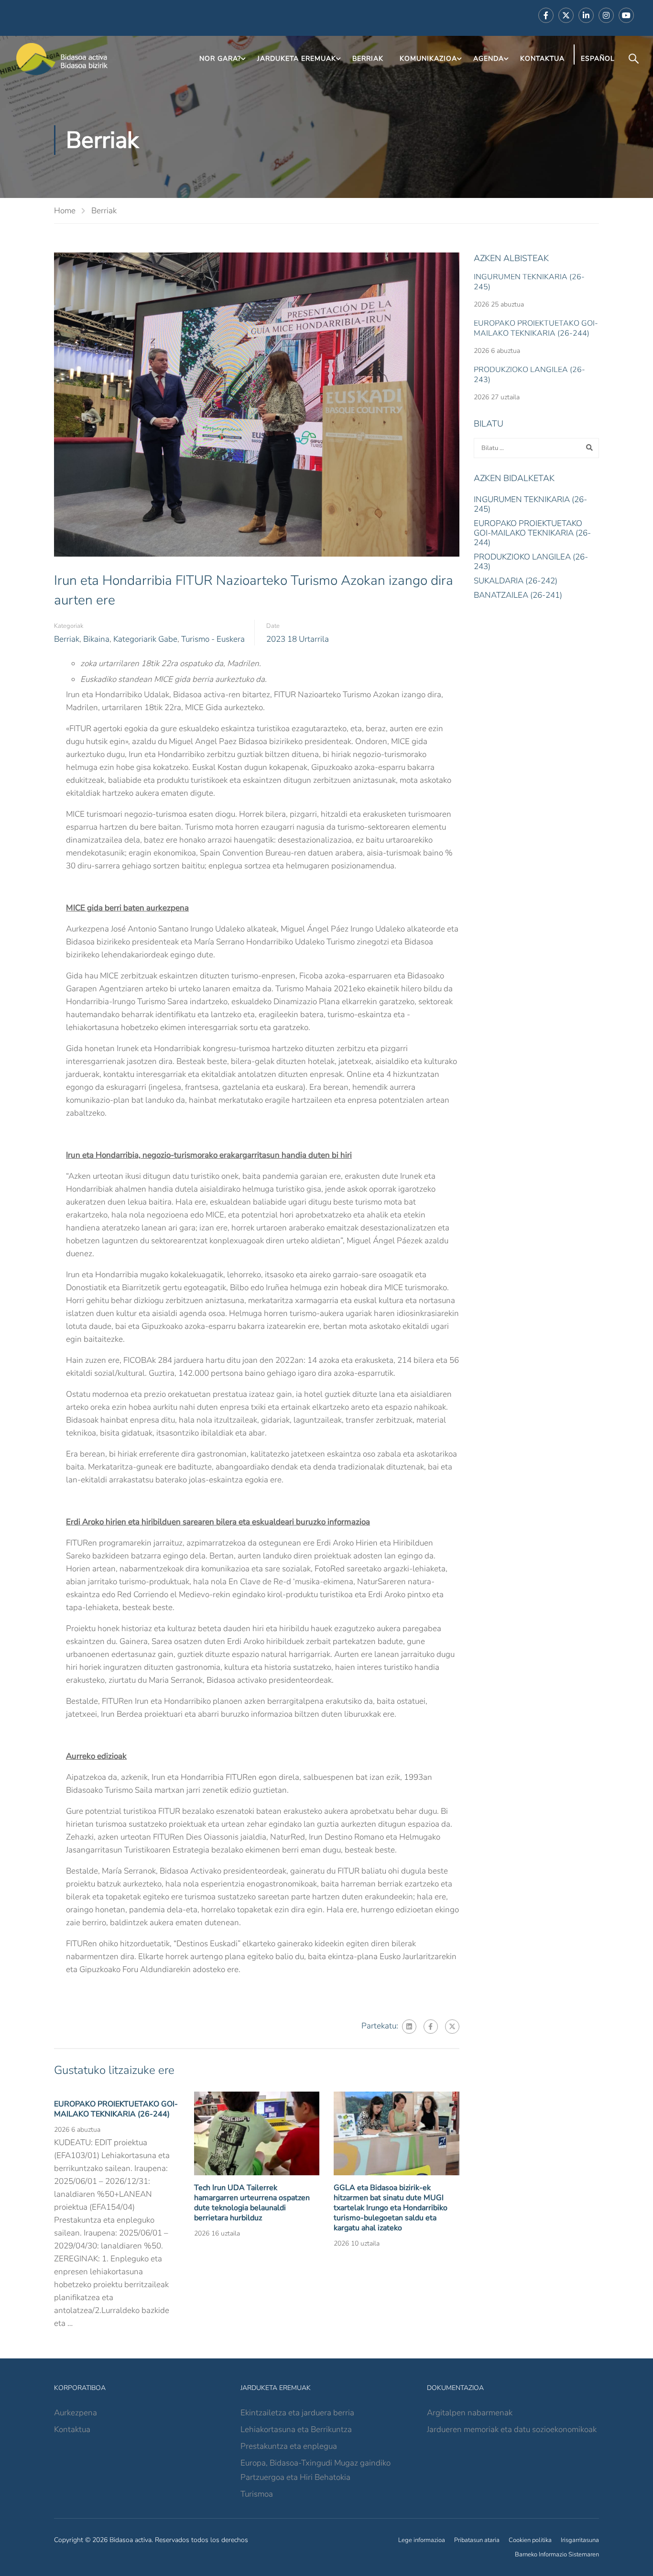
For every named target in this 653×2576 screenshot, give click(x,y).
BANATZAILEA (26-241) (518, 595)
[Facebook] (431, 2027)
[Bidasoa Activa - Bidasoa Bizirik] (62, 59)
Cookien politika (530, 2540)
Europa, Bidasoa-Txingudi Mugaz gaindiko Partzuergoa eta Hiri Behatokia (316, 2470)
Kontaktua (542, 59)
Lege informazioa (422, 2540)
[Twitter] (452, 2027)
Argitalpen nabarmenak (470, 2413)
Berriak (368, 59)
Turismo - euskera (213, 639)
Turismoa (257, 2494)
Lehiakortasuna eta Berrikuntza (296, 2429)
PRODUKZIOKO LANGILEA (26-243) (529, 375)
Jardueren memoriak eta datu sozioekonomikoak (512, 2429)
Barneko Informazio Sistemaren (557, 2554)
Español (598, 59)
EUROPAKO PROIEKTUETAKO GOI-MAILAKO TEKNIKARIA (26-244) (116, 2109)
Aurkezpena (76, 2413)
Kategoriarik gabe (145, 639)
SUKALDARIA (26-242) (516, 581)
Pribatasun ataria (477, 2540)
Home (65, 211)
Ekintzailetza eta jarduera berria (297, 2413)
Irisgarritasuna (580, 2540)
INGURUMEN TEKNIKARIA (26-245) (529, 282)
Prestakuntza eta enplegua (289, 2446)
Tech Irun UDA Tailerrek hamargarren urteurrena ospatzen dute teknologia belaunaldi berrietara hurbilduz (252, 2203)
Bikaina (96, 639)
